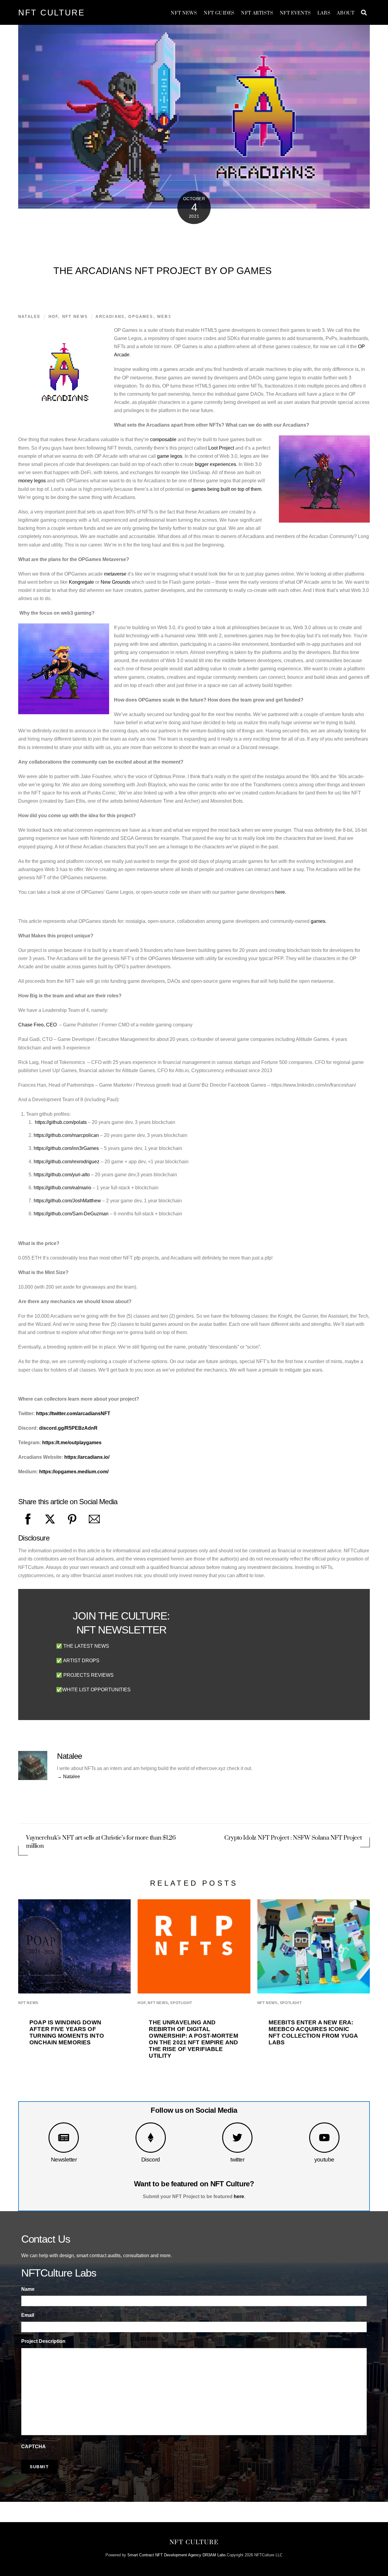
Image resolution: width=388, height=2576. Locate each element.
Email (28, 2315)
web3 (164, 317)
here (239, 2196)
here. (281, 892)
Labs (324, 13)
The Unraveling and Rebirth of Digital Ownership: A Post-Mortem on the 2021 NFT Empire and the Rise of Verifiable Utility (193, 2039)
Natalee (29, 317)
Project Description (43, 2341)
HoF (54, 317)
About (346, 13)
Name (28, 2289)
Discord (151, 2160)
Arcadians (110, 317)
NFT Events (295, 13)
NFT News (184, 13)
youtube (324, 2160)
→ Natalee (69, 1777)
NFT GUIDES (219, 13)
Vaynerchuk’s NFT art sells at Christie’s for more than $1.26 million (101, 1842)
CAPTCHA (33, 2447)
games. (319, 921)
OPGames (141, 317)
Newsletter (64, 2160)
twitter (237, 2160)
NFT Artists (257, 13)
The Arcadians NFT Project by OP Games (162, 271)
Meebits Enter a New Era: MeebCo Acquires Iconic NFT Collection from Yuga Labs (313, 2032)
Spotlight (181, 2003)
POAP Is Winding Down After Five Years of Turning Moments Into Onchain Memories (67, 2032)
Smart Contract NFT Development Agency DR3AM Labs (177, 2555)
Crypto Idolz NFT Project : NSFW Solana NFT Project (293, 1838)
